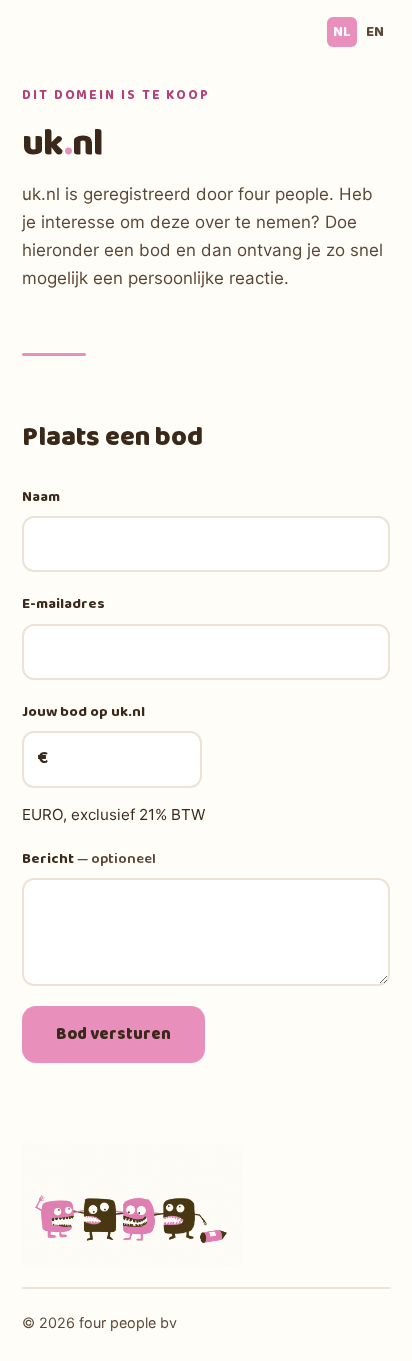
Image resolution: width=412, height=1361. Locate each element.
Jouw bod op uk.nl (83, 712)
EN (375, 32)
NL (342, 32)
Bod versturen (113, 1034)
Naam (41, 497)
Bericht (89, 859)
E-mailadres (63, 604)
